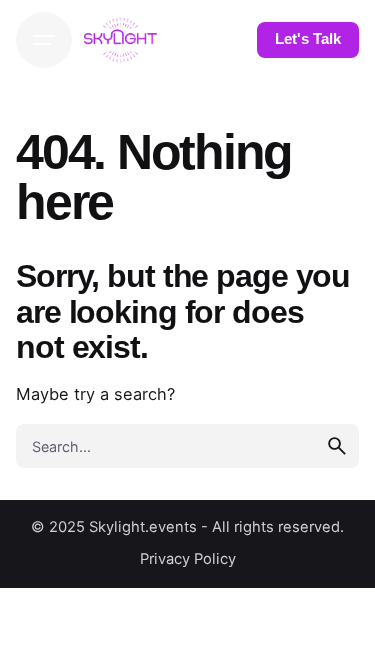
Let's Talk (308, 39)
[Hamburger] (44, 40)
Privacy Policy (188, 559)
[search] (337, 446)
